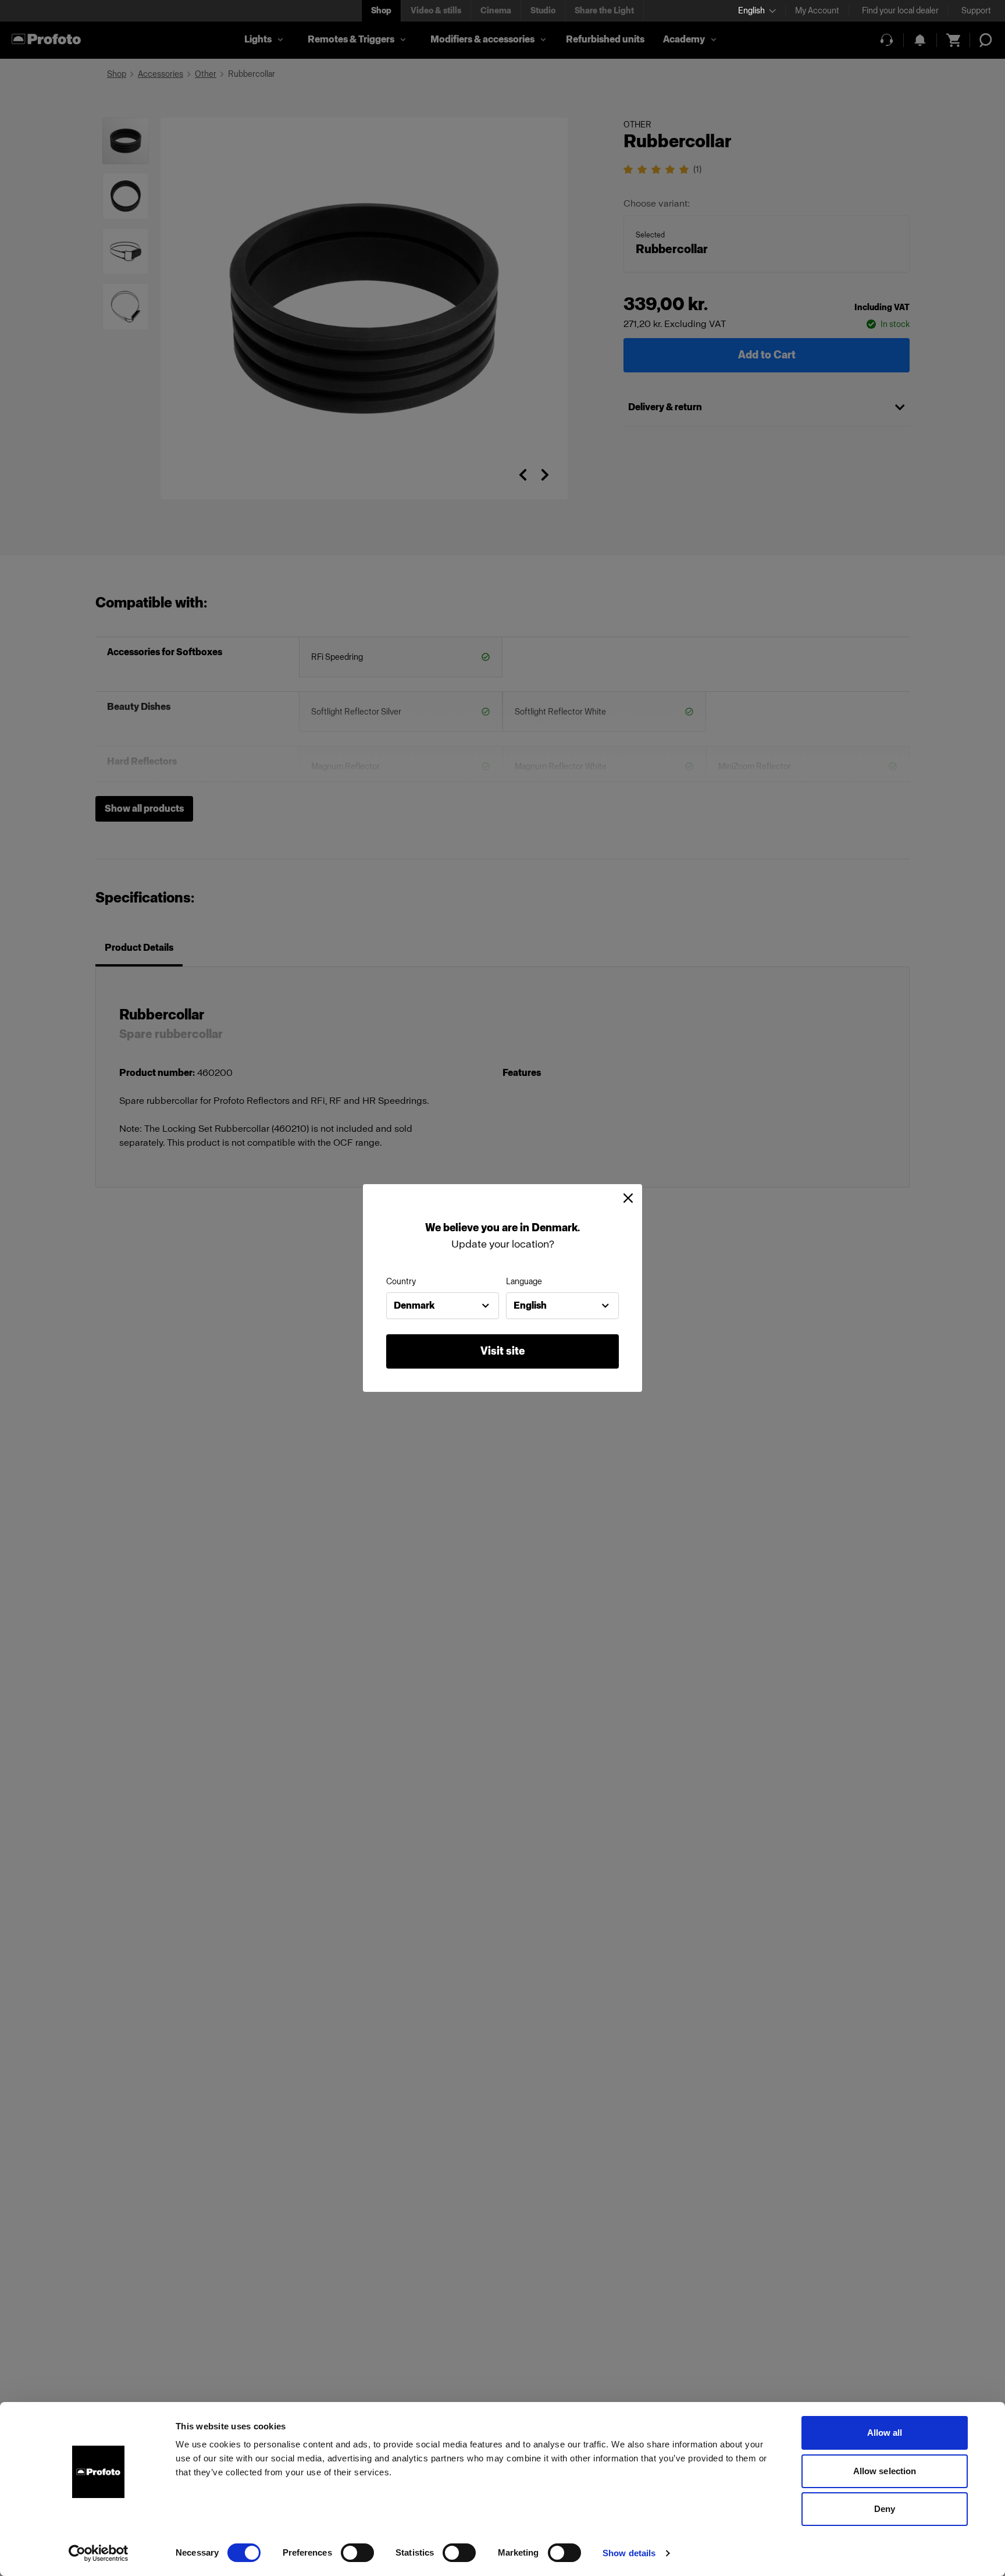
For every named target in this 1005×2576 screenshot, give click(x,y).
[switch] (357, 2553)
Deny (885, 2509)
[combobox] (443, 1306)
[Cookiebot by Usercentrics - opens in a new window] (99, 2553)
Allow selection (885, 2471)
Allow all (885, 2433)
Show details (629, 2553)
